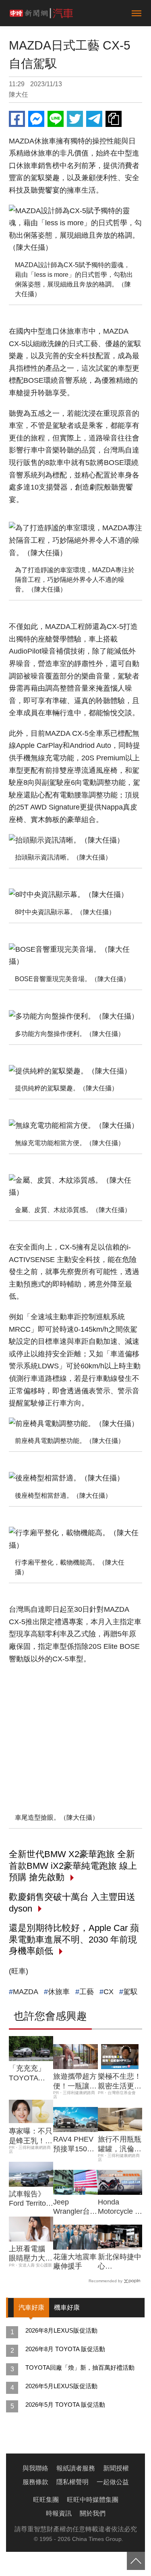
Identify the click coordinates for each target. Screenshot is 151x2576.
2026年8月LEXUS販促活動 (61, 2330)
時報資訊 (59, 2513)
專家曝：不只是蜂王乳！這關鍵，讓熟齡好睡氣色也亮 (31, 2136)
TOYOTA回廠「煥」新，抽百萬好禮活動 (80, 2367)
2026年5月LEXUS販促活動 (61, 2386)
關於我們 (93, 2513)
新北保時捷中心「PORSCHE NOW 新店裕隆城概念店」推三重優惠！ (120, 2262)
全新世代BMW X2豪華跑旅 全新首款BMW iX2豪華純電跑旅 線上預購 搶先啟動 (73, 1866)
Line (56, 119)
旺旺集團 (46, 2500)
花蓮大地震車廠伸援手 (75, 2262)
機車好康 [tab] (67, 2307)
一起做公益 (113, 2482)
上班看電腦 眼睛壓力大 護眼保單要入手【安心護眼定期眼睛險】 (31, 2254)
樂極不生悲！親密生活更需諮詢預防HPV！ (120, 2082)
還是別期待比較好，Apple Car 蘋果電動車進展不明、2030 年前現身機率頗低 (74, 1939)
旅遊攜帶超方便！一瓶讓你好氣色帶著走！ (75, 2082)
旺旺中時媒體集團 (93, 2500)
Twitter (75, 119)
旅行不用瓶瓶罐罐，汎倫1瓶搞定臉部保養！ (120, 2144)
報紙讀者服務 (76, 2468)
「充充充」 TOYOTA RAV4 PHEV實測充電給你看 (31, 2074)
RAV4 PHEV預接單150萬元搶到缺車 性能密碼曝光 (75, 2144)
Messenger (36, 119)
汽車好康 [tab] (31, 2307)
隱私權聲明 (72, 2482)
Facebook (17, 119)
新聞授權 (116, 2468)
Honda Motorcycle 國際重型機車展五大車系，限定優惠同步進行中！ (120, 2207)
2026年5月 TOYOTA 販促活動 (65, 2405)
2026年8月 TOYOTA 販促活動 (65, 2349)
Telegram (94, 119)
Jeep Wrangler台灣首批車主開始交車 (75, 2207)
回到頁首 (136, 2561)
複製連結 (114, 119)
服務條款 (35, 2482)
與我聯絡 (35, 2468)
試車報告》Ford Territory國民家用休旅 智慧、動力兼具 (31, 2199)
